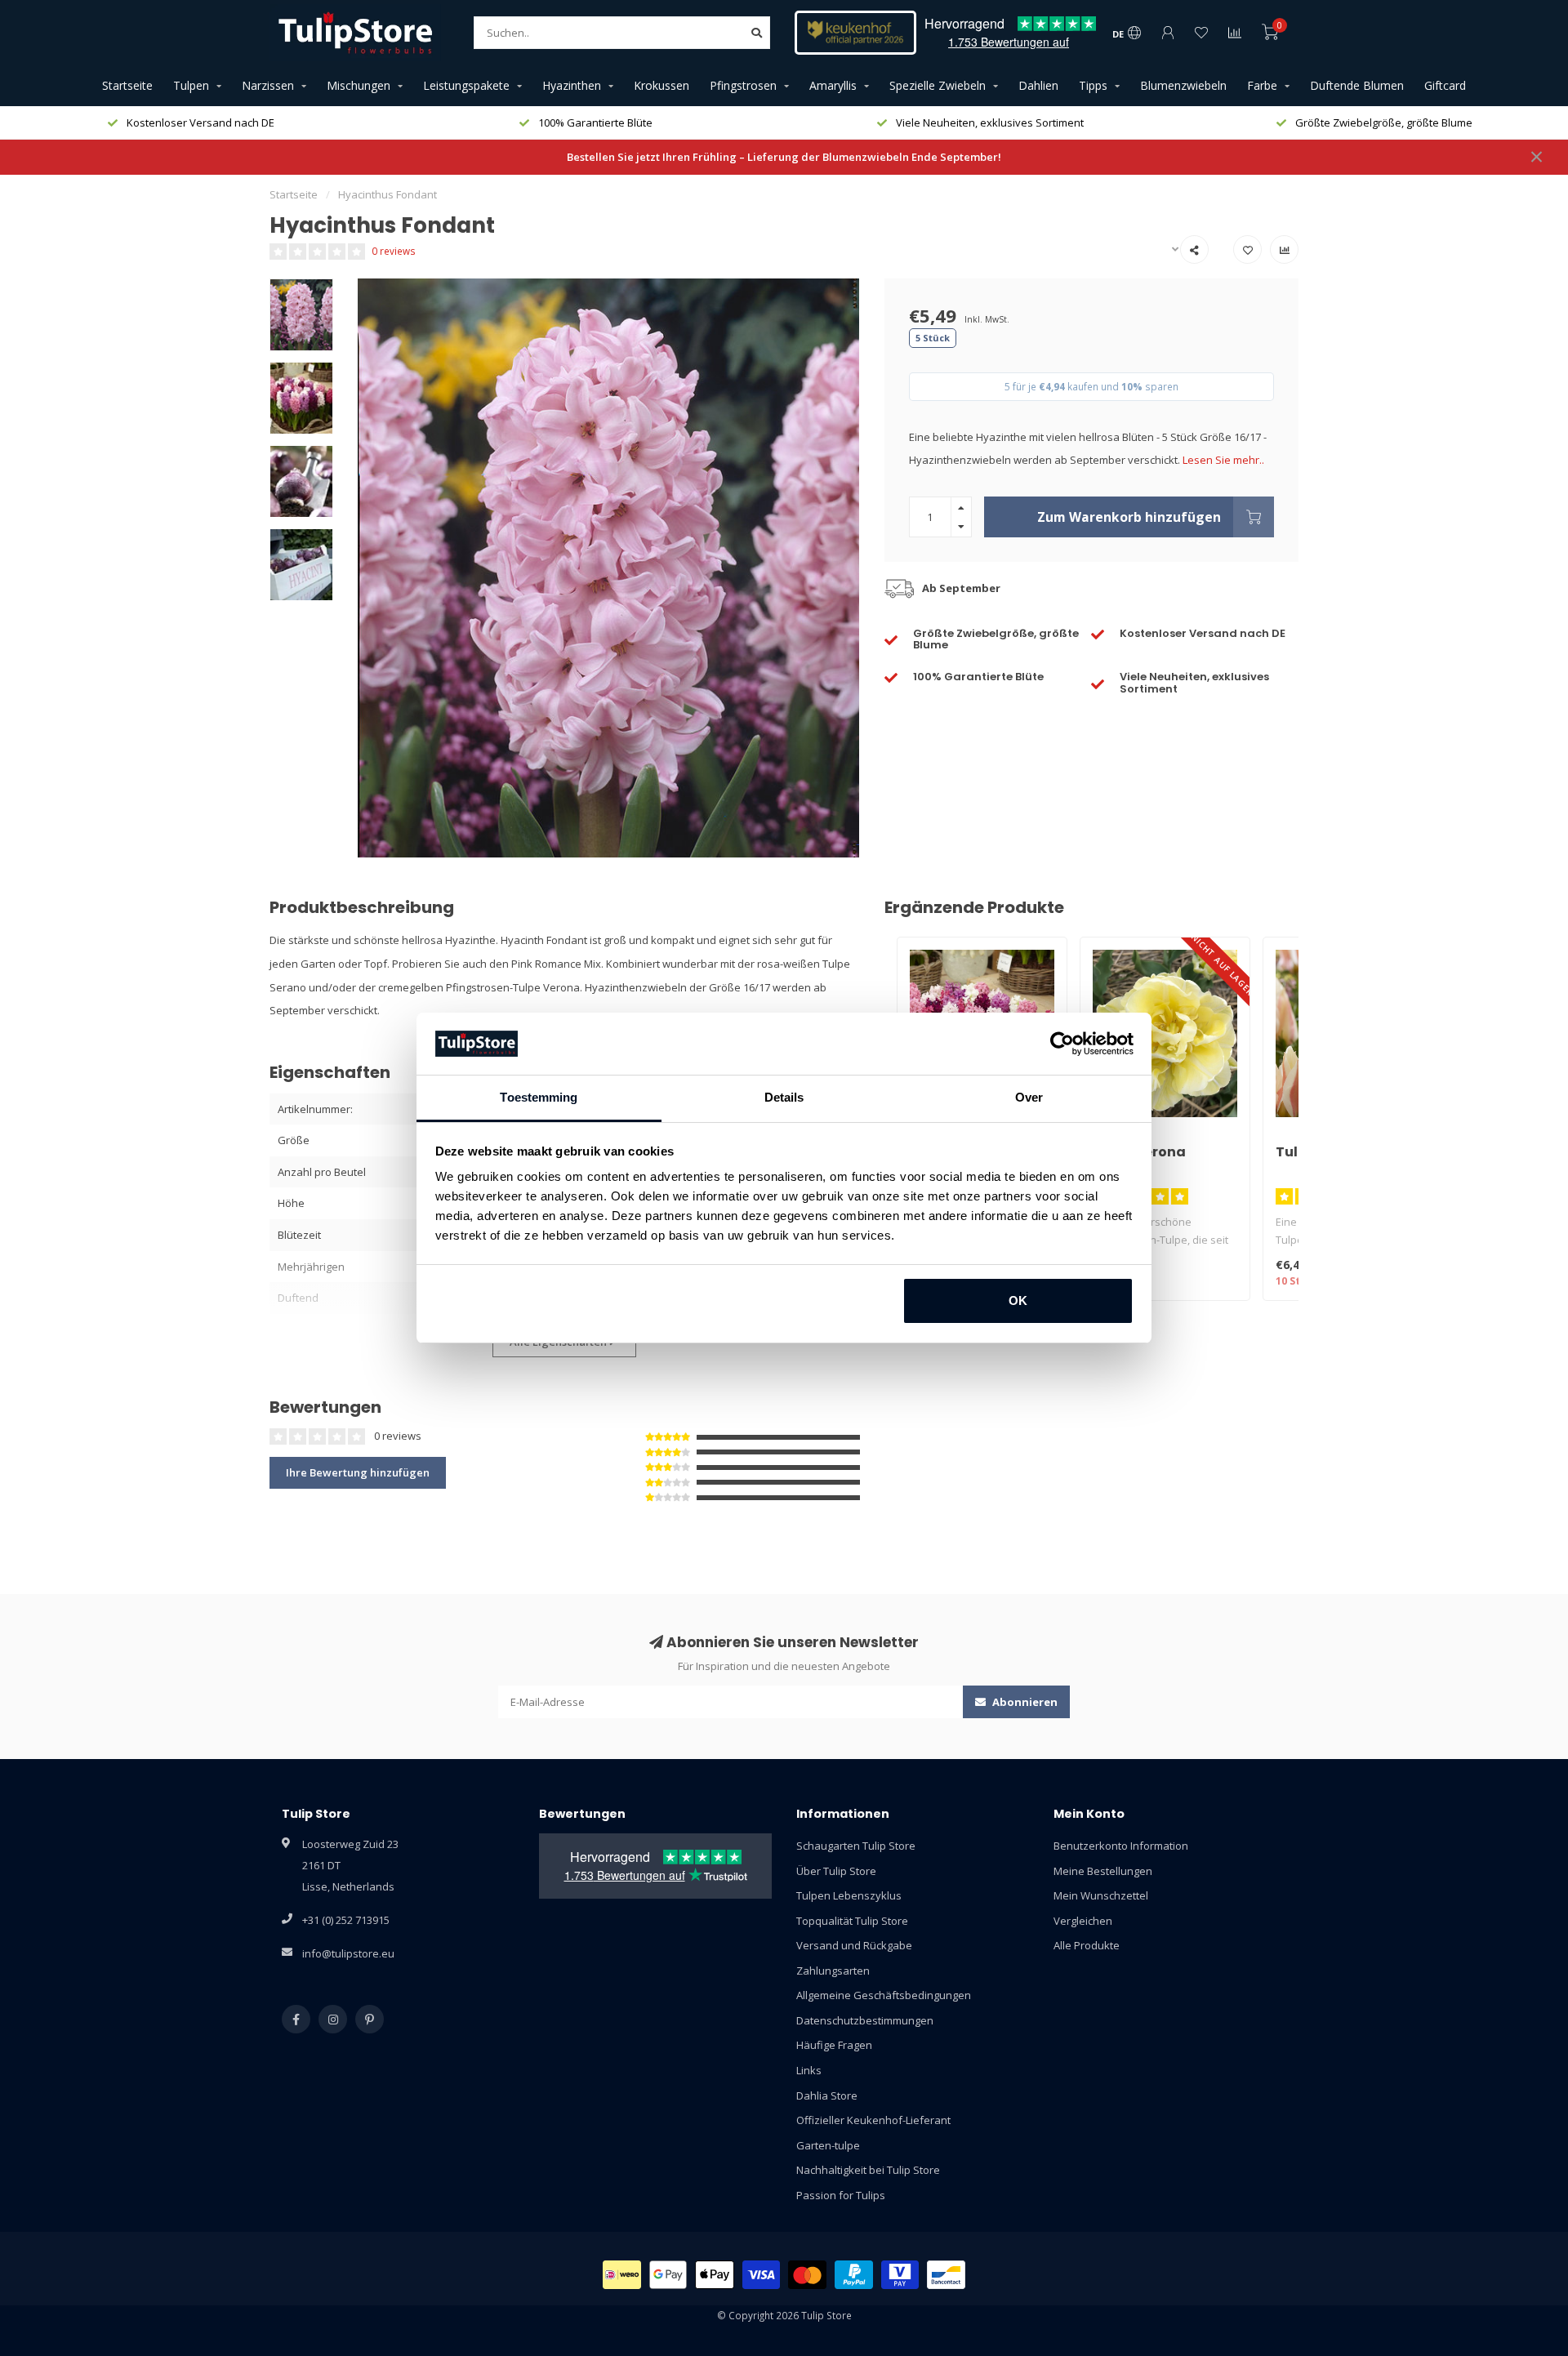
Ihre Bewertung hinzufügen (358, 1472)
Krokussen (661, 85)
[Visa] (762, 2275)
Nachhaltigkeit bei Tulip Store (868, 2170)
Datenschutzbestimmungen (865, 2020)
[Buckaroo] (900, 2275)
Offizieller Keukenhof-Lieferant (873, 2120)
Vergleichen (1083, 1921)
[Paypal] (854, 2275)
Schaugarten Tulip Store (856, 1846)
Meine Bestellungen (1103, 1871)
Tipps (1093, 85)
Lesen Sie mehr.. (1223, 460)
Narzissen (268, 85)
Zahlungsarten (833, 1971)
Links (809, 2070)
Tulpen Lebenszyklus (849, 1895)
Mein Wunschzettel (1101, 1895)
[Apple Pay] (715, 2275)
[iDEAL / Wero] (622, 2275)
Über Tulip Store (836, 1871)
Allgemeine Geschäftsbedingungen (884, 1995)
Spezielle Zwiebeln (938, 85)
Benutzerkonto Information (1121, 1846)
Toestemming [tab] (539, 1097)
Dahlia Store (827, 2095)
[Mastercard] (807, 2275)
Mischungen (359, 85)
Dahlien (1038, 85)
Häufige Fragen (834, 2045)
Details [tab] (784, 1097)
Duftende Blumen (1357, 85)
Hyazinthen (572, 85)
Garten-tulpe (828, 2145)
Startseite (127, 85)
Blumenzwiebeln (1183, 85)
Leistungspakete (466, 85)
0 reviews (394, 251)
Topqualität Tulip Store (852, 1921)
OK (1018, 1300)
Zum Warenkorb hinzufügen (1129, 517)
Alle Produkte (1087, 1945)
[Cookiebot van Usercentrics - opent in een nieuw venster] (1062, 1044)
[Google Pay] (668, 2275)
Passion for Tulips (841, 2195)
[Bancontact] (946, 2275)
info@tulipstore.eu (348, 1953)
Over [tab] (1029, 1097)
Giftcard (1445, 85)
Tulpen (191, 85)
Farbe (1262, 85)
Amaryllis (833, 85)
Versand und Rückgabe (854, 1945)
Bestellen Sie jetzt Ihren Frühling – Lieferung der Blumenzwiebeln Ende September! (784, 157)
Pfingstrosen (743, 85)
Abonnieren (1024, 1702)
